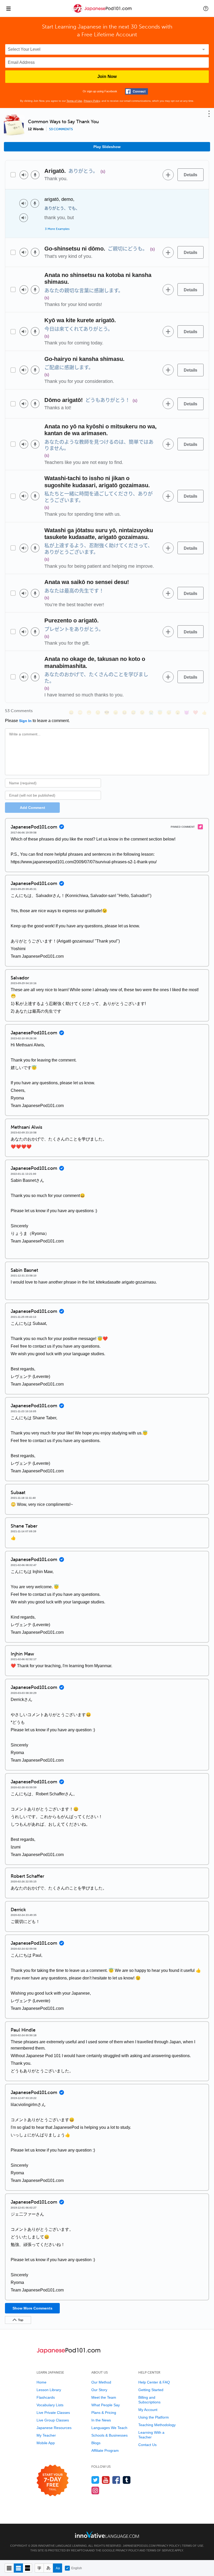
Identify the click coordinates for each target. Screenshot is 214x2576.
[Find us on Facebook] (116, 2480)
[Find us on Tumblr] (127, 2480)
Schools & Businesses (109, 2435)
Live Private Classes (53, 2413)
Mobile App (46, 2443)
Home (41, 2382)
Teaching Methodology (157, 2425)
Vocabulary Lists (50, 2405)
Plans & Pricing (104, 2413)
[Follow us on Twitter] (95, 2480)
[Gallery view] (28, 2568)
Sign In (25, 721)
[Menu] (8, 8)
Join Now (107, 76)
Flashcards (46, 2397)
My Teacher (46, 2435)
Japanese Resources (54, 2428)
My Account (148, 2410)
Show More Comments (32, 2308)
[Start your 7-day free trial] (53, 2481)
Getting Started (151, 2390)
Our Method (101, 2382)
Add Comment (32, 808)
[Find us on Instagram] (95, 2490)
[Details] (191, 175)
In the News (101, 2420)
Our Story (99, 2390)
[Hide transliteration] (39, 2568)
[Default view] (18, 2568)
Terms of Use (74, 101)
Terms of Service (160, 2550)
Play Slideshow (107, 147)
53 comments (61, 129)
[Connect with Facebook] (136, 91)
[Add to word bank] (168, 175)
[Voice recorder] (35, 175)
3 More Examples (57, 229)
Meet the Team (104, 2397)
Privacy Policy (92, 101)
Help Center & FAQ (154, 2382)
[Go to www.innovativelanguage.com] (107, 2535)
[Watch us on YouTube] (106, 2480)
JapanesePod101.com (139, 2546)
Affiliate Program (105, 2450)
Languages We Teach (109, 2428)
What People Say (106, 2405)
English (77, 2568)
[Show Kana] (48, 2568)
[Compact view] (9, 2568)
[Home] (102, 12)
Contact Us (147, 2445)
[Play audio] (24, 175)
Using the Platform (154, 2417)
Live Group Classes (53, 2420)
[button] (206, 8)
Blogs (96, 2443)
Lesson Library (49, 2390)
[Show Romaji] (58, 2568)
